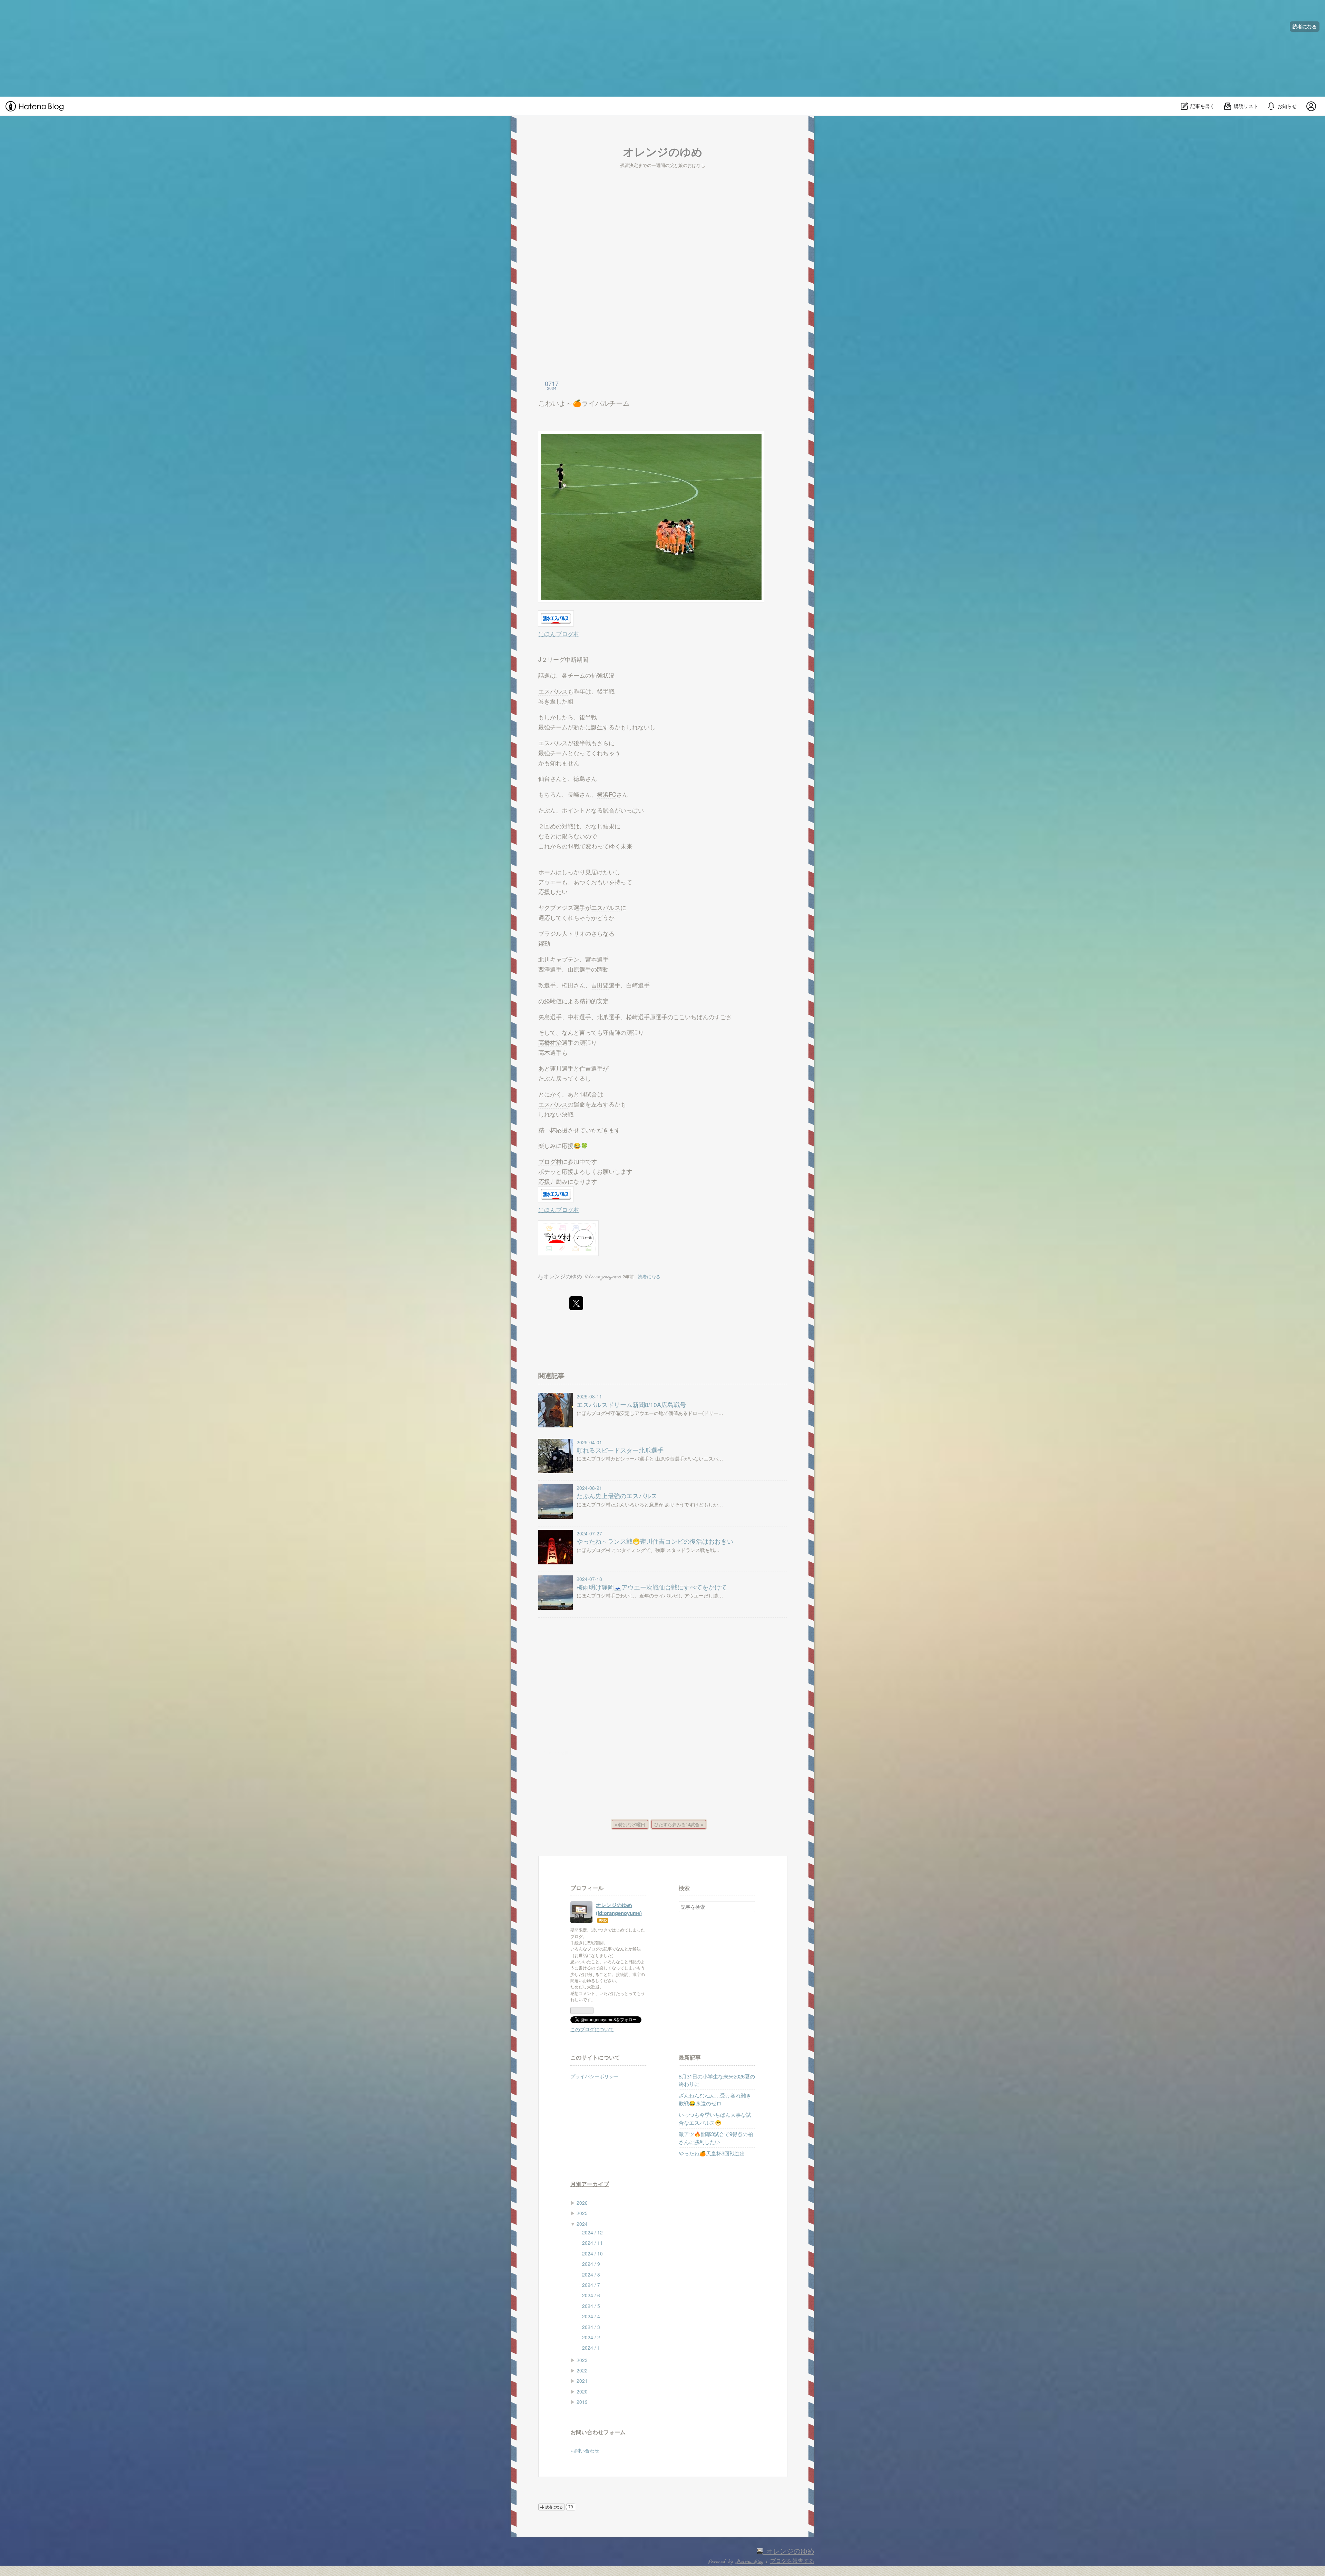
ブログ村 (550, 1161)
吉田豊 (600, 985)
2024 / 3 (591, 2327)
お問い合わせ (585, 2450)
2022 (582, 2370)
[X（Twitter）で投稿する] (576, 1303)
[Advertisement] (207, 48)
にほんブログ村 (559, 634)
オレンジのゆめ (663, 151)
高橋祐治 (550, 1042)
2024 (582, 2224)
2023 (582, 2360)
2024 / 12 (592, 2232)
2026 (582, 2203)
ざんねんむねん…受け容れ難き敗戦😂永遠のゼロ (715, 2099)
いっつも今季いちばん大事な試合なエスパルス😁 (715, 2118)
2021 (582, 2381)
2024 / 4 (591, 2316)
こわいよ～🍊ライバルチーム (584, 403)
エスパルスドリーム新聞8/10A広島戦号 (631, 1404)
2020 (582, 2391)
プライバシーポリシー (595, 2076)
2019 (582, 2402)
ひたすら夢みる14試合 (679, 1824)
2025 (582, 2213)
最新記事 (690, 2057)
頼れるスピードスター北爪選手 (620, 1450)
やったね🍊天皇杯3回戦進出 (712, 2153)
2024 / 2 (591, 2337)
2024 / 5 (591, 2306)
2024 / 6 (591, 2295)
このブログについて (592, 2029)
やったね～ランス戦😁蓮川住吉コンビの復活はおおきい (655, 1541)
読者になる (1305, 26)
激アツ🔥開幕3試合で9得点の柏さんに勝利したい (716, 2138)
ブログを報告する (792, 2562)
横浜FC (607, 794)
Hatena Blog (749, 2562)
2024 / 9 (591, 2264)
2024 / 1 (591, 2348)
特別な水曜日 (630, 1824)
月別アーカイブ (590, 2184)
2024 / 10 (592, 2253)
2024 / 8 (591, 2274)
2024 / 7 (591, 2285)
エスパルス (553, 691)
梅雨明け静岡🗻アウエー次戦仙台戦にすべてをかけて (652, 1587)
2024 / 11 (592, 2243)
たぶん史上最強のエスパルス (617, 1496)
